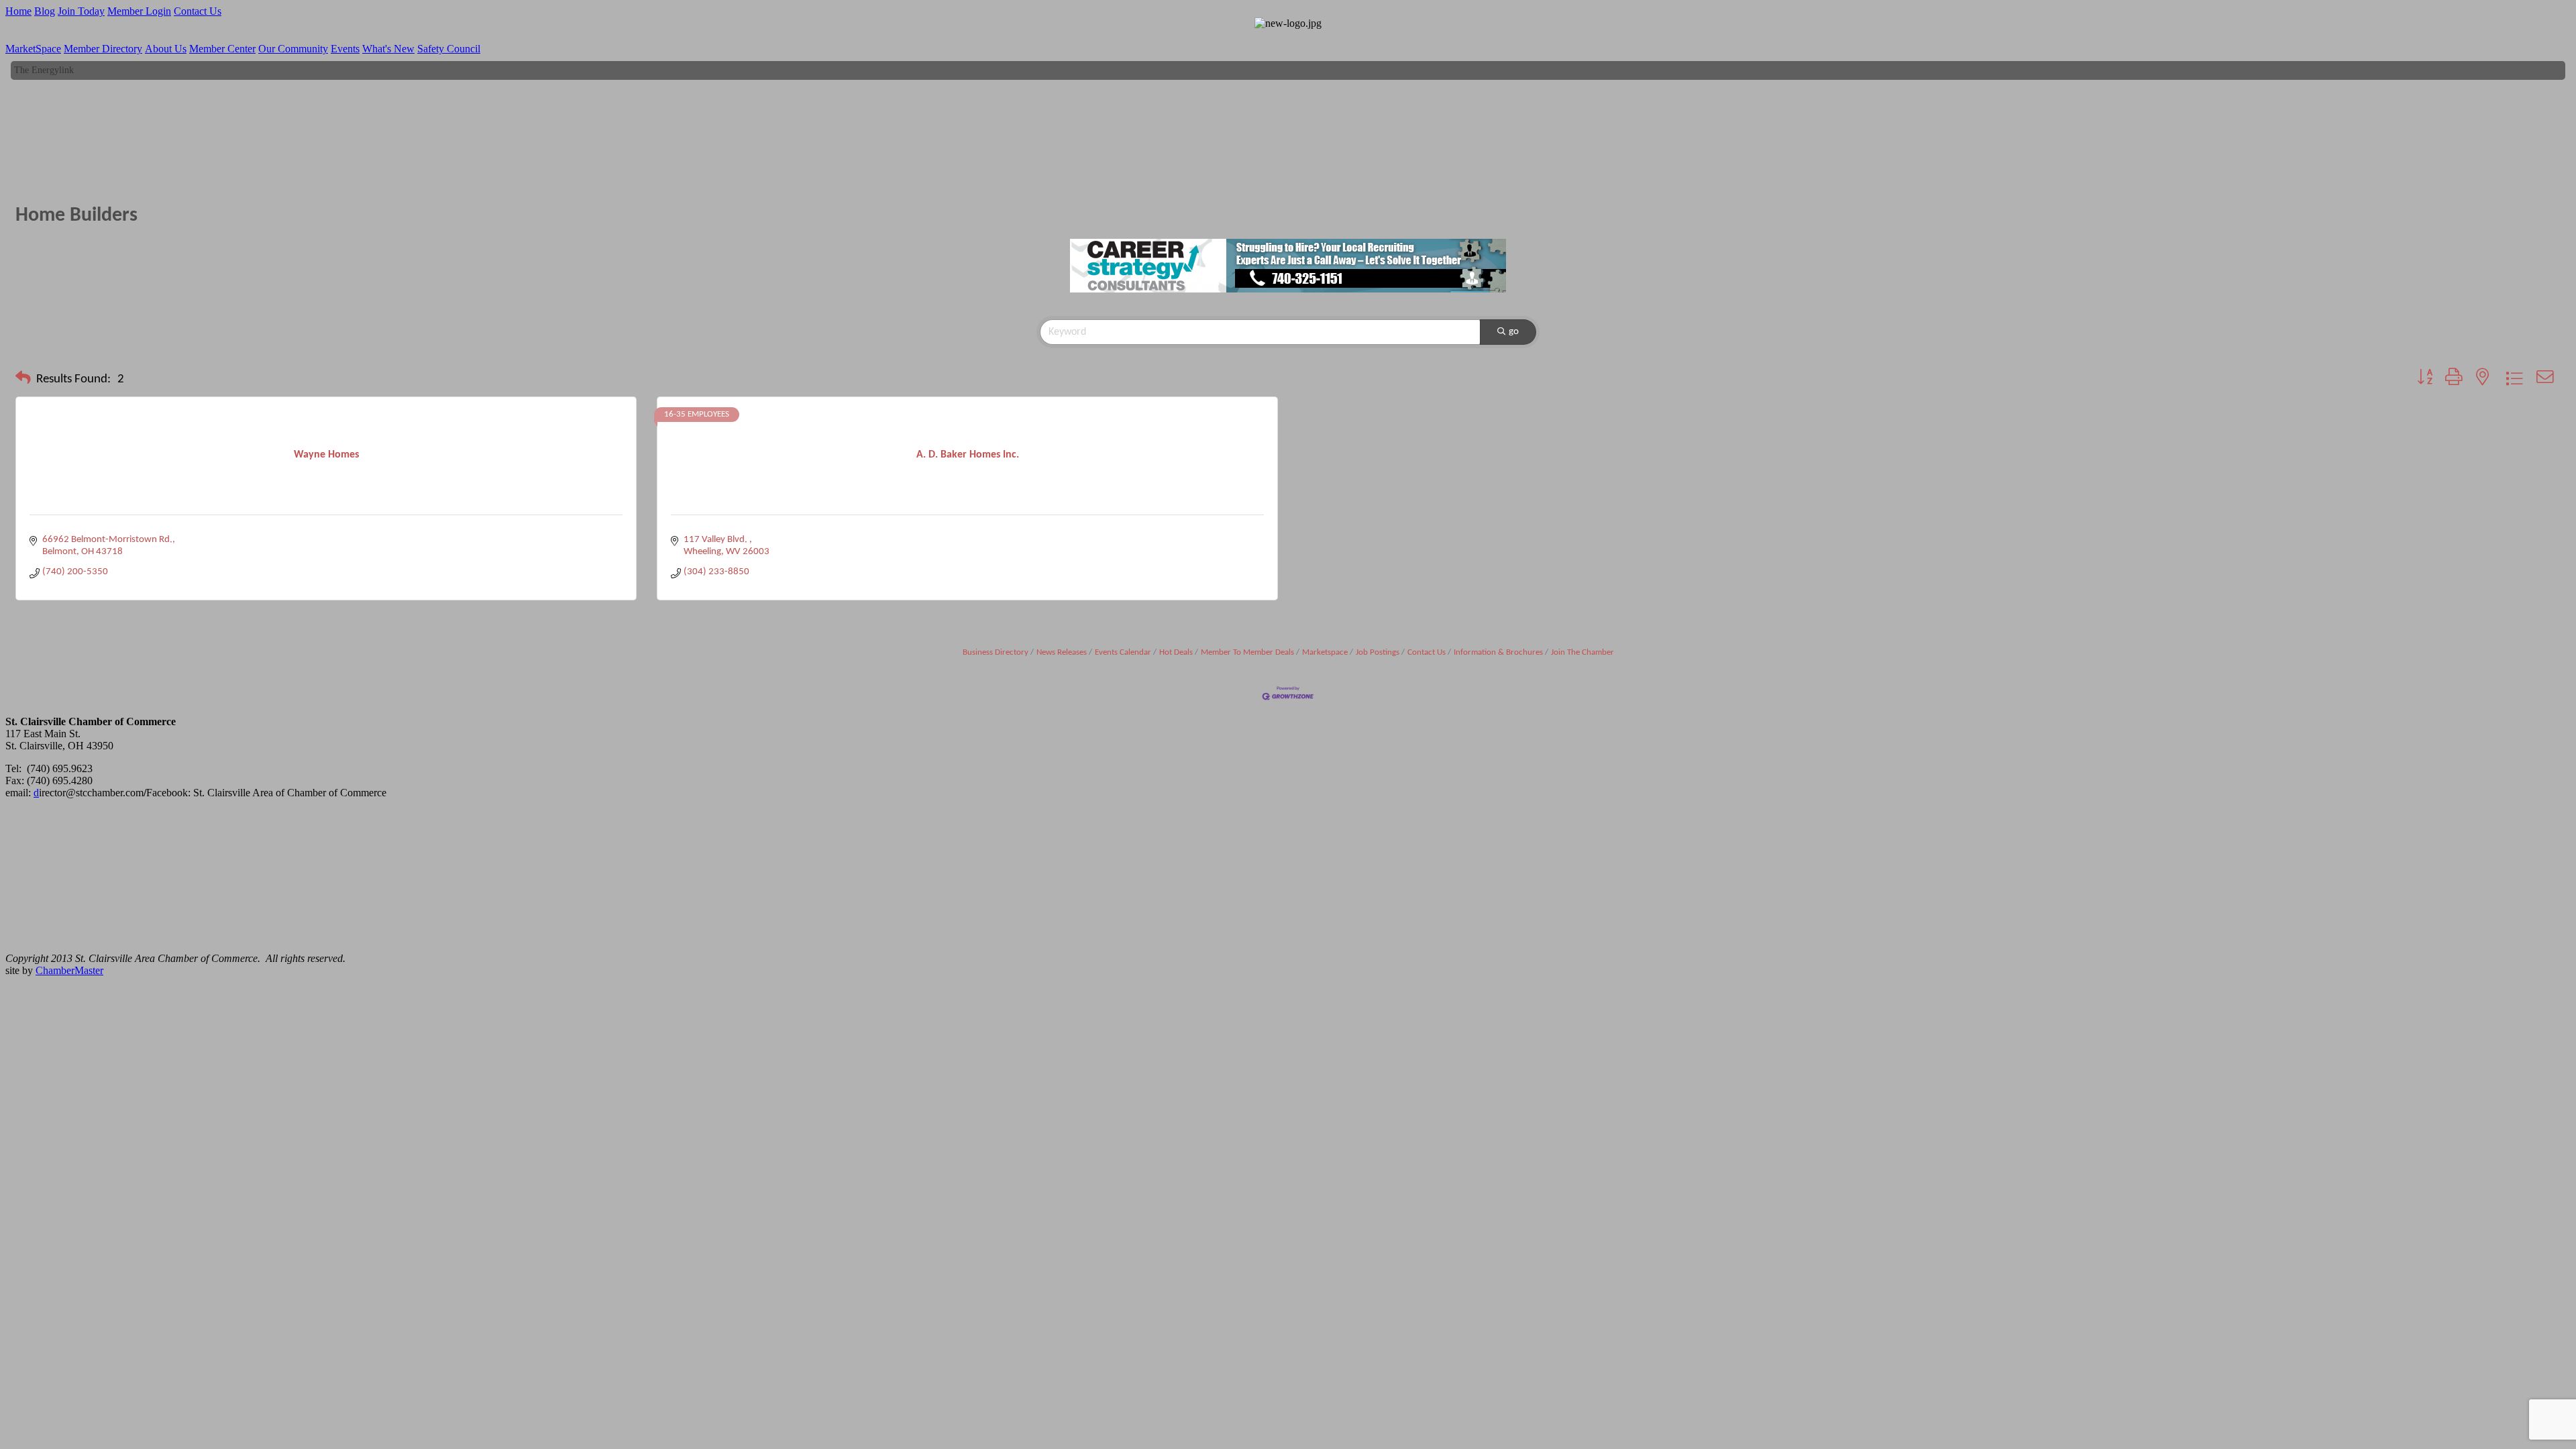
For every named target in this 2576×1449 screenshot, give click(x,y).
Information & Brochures (1498, 652)
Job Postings (1378, 652)
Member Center (222, 49)
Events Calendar (1123, 652)
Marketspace (1325, 652)
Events (345, 49)
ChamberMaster (69, 970)
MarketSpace (33, 49)
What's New (388, 49)
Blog (45, 11)
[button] (23, 380)
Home (18, 11)
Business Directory (996, 652)
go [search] (1514, 332)
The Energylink (44, 60)
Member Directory (103, 49)
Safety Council (449, 49)
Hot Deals (1176, 652)
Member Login (139, 11)
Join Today (81, 11)
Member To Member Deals (1247, 652)
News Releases (1062, 652)
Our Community (293, 49)
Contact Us (198, 11)
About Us (166, 49)
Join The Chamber (1582, 652)
